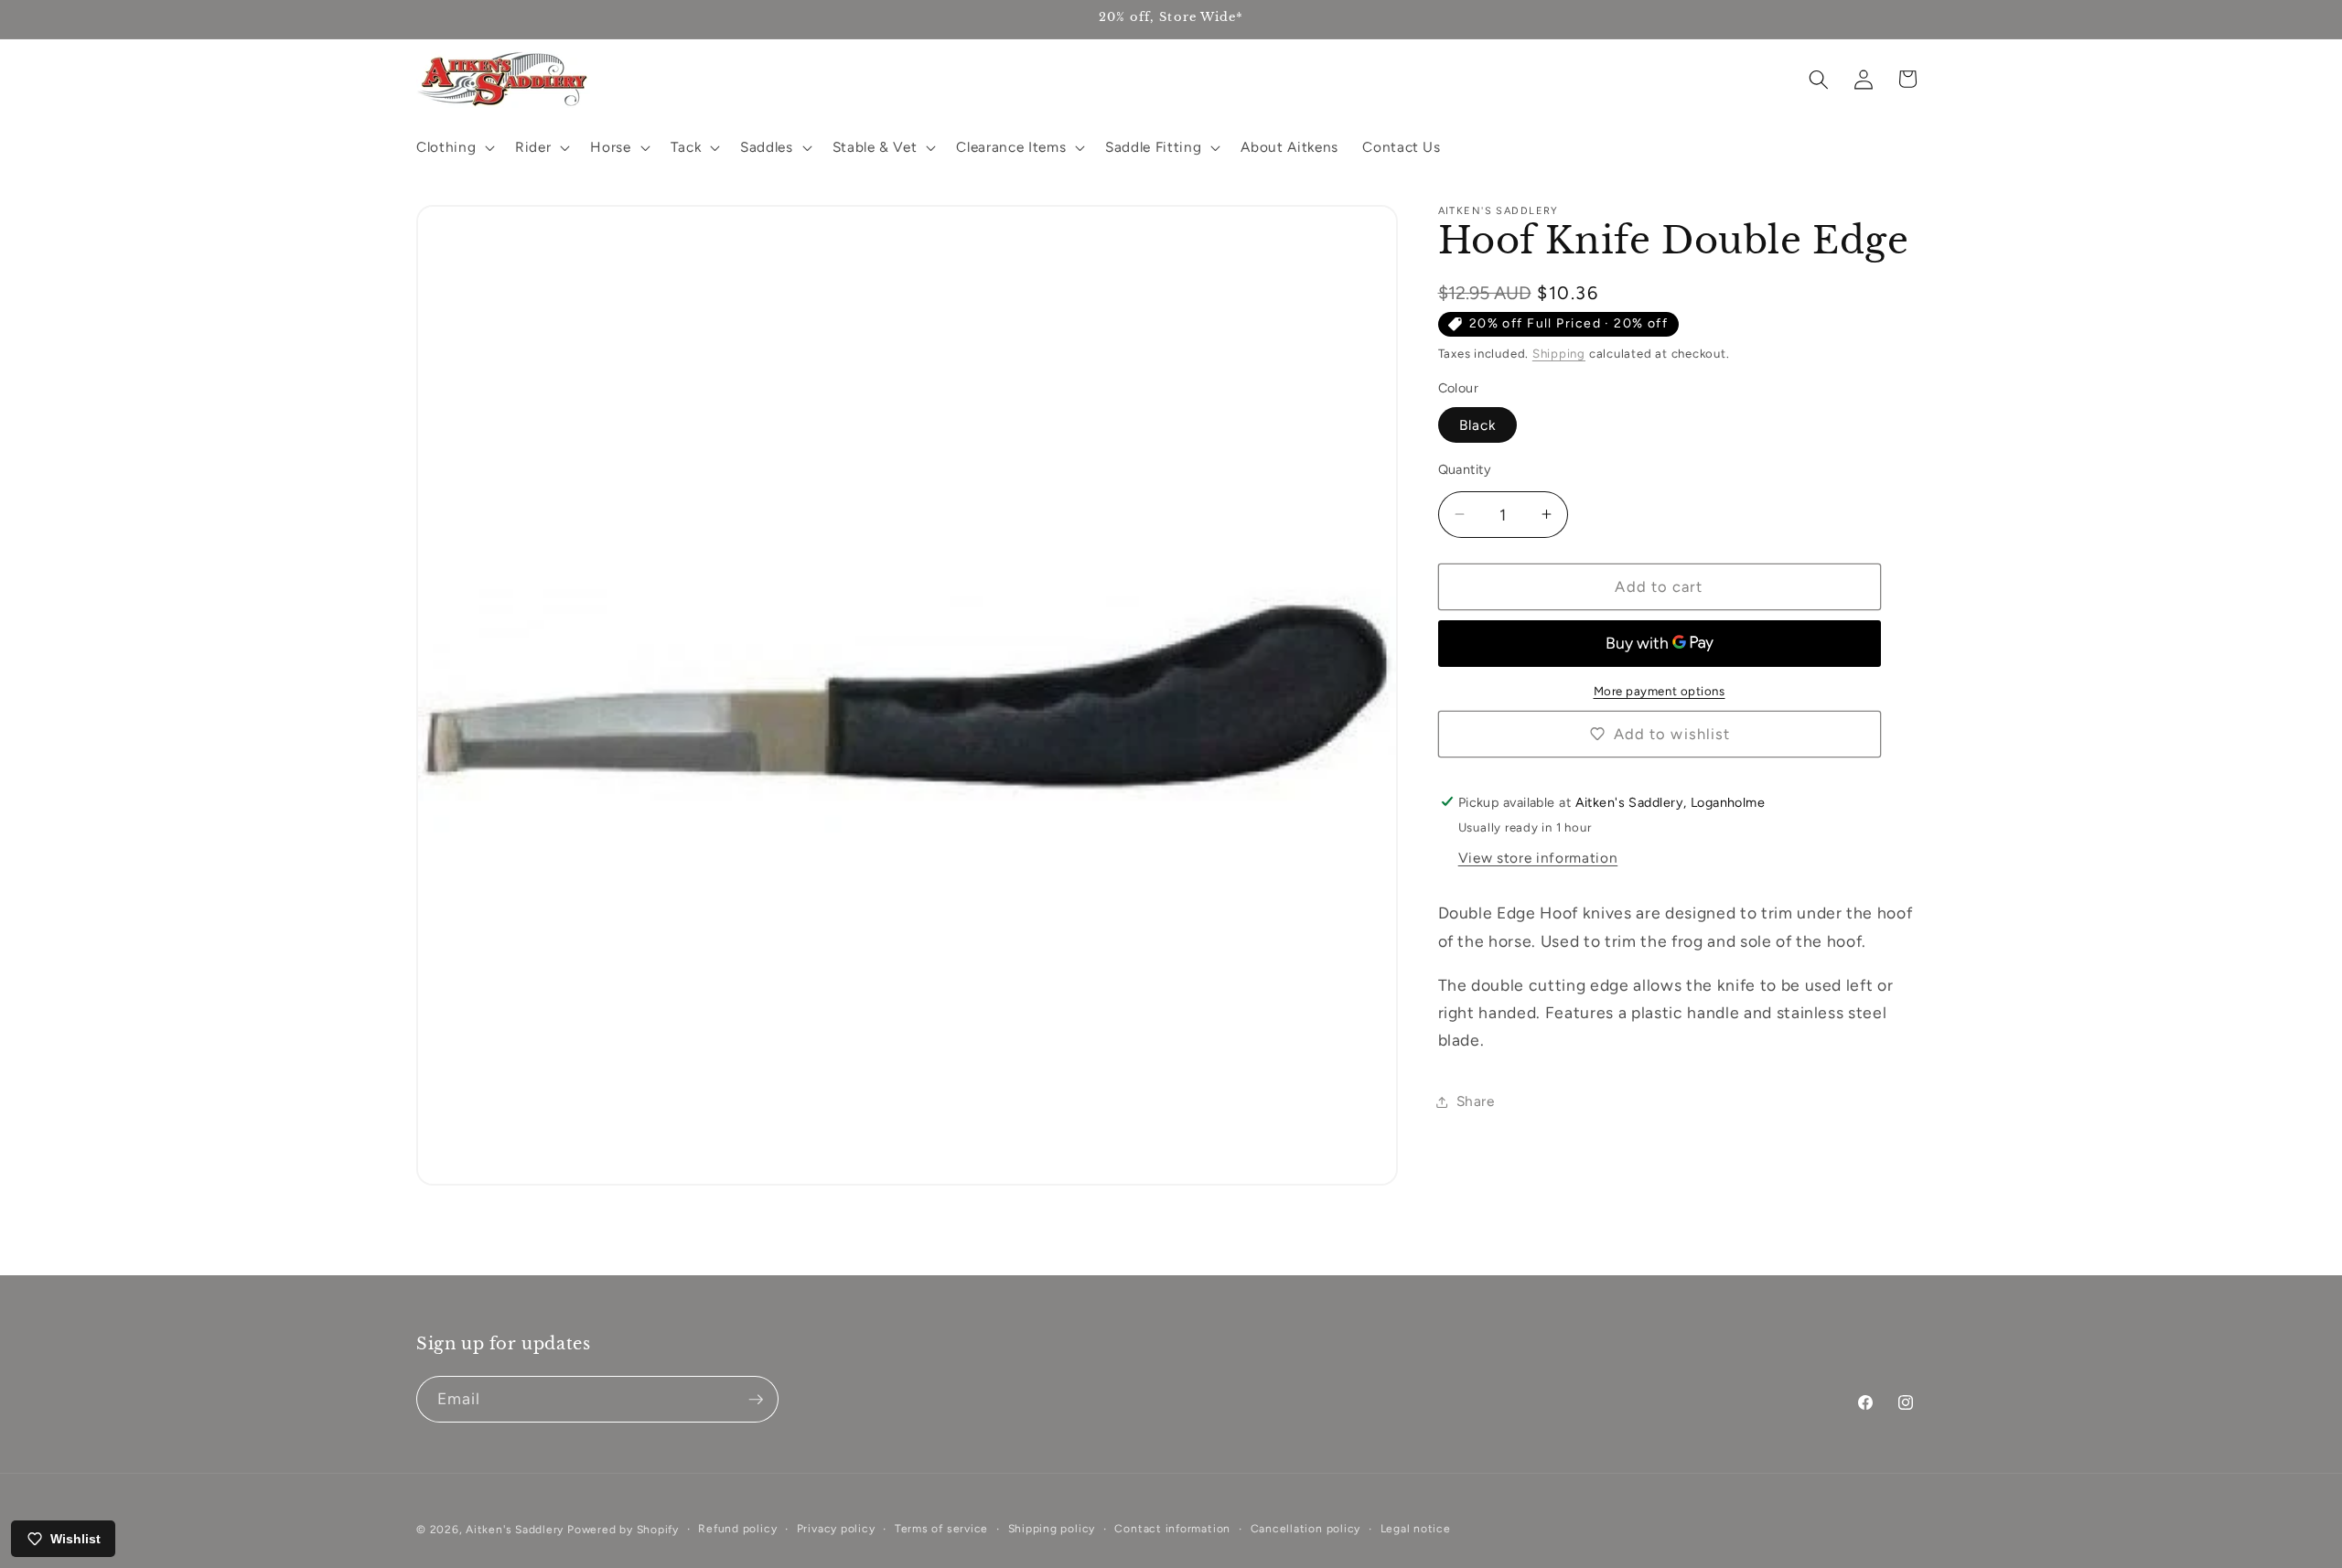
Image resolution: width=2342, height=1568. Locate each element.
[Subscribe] (756, 1400)
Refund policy (737, 1529)
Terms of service (941, 1529)
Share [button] (1476, 1101)
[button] (454, 147)
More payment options (1660, 691)
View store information (1538, 858)
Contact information (1172, 1529)
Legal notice (1416, 1529)
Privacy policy (836, 1529)
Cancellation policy (1306, 1529)
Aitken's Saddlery (515, 1530)
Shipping (1559, 353)
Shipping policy (1052, 1529)
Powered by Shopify (623, 1530)
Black (1478, 424)
